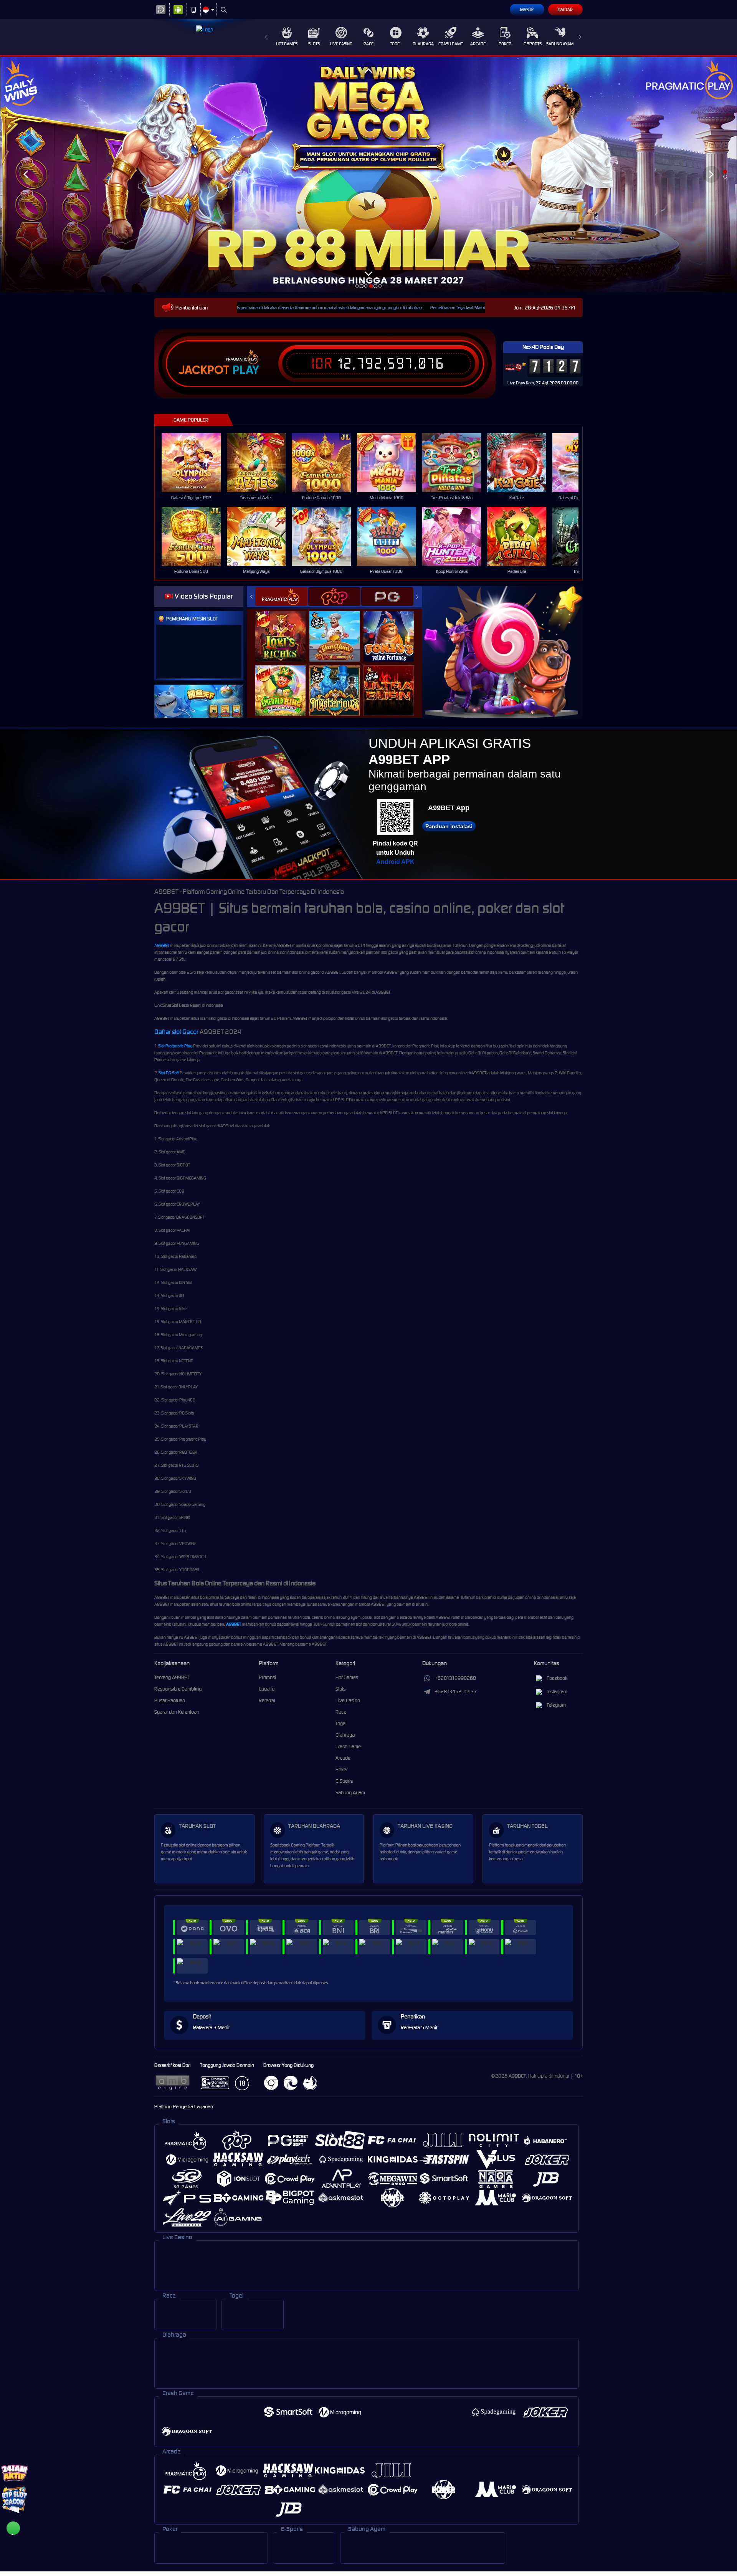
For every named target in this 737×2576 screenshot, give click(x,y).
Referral (267, 1700)
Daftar (565, 10)
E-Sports (533, 44)
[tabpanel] (368, 174)
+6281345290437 (456, 1692)
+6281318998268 (455, 1678)
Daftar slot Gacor (176, 1032)
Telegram (556, 1705)
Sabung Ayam (560, 44)
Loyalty (267, 1689)
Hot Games (287, 44)
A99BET (162, 945)
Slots (314, 44)
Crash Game (451, 44)
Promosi (267, 1677)
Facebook (557, 1678)
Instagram (557, 1692)
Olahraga (423, 44)
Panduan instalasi (449, 826)
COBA (285, 628)
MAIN (196, 463)
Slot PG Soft (169, 1073)
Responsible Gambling (178, 1689)
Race (368, 44)
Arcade (478, 44)
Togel (396, 44)
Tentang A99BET (172, 1677)
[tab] (281, 596)
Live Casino (341, 44)
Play (246, 370)
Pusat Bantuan (170, 1700)
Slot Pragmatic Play (175, 1046)
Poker (505, 44)
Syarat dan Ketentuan (177, 1712)
